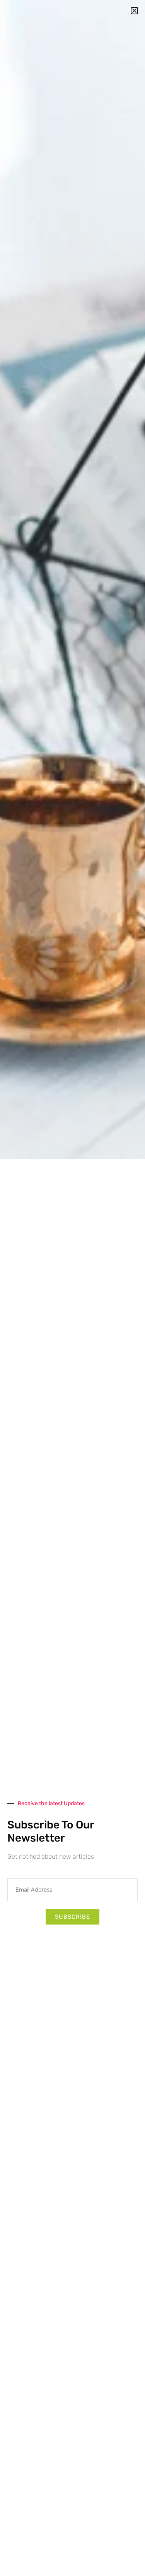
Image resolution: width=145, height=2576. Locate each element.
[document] (72, 1288)
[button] (134, 11)
